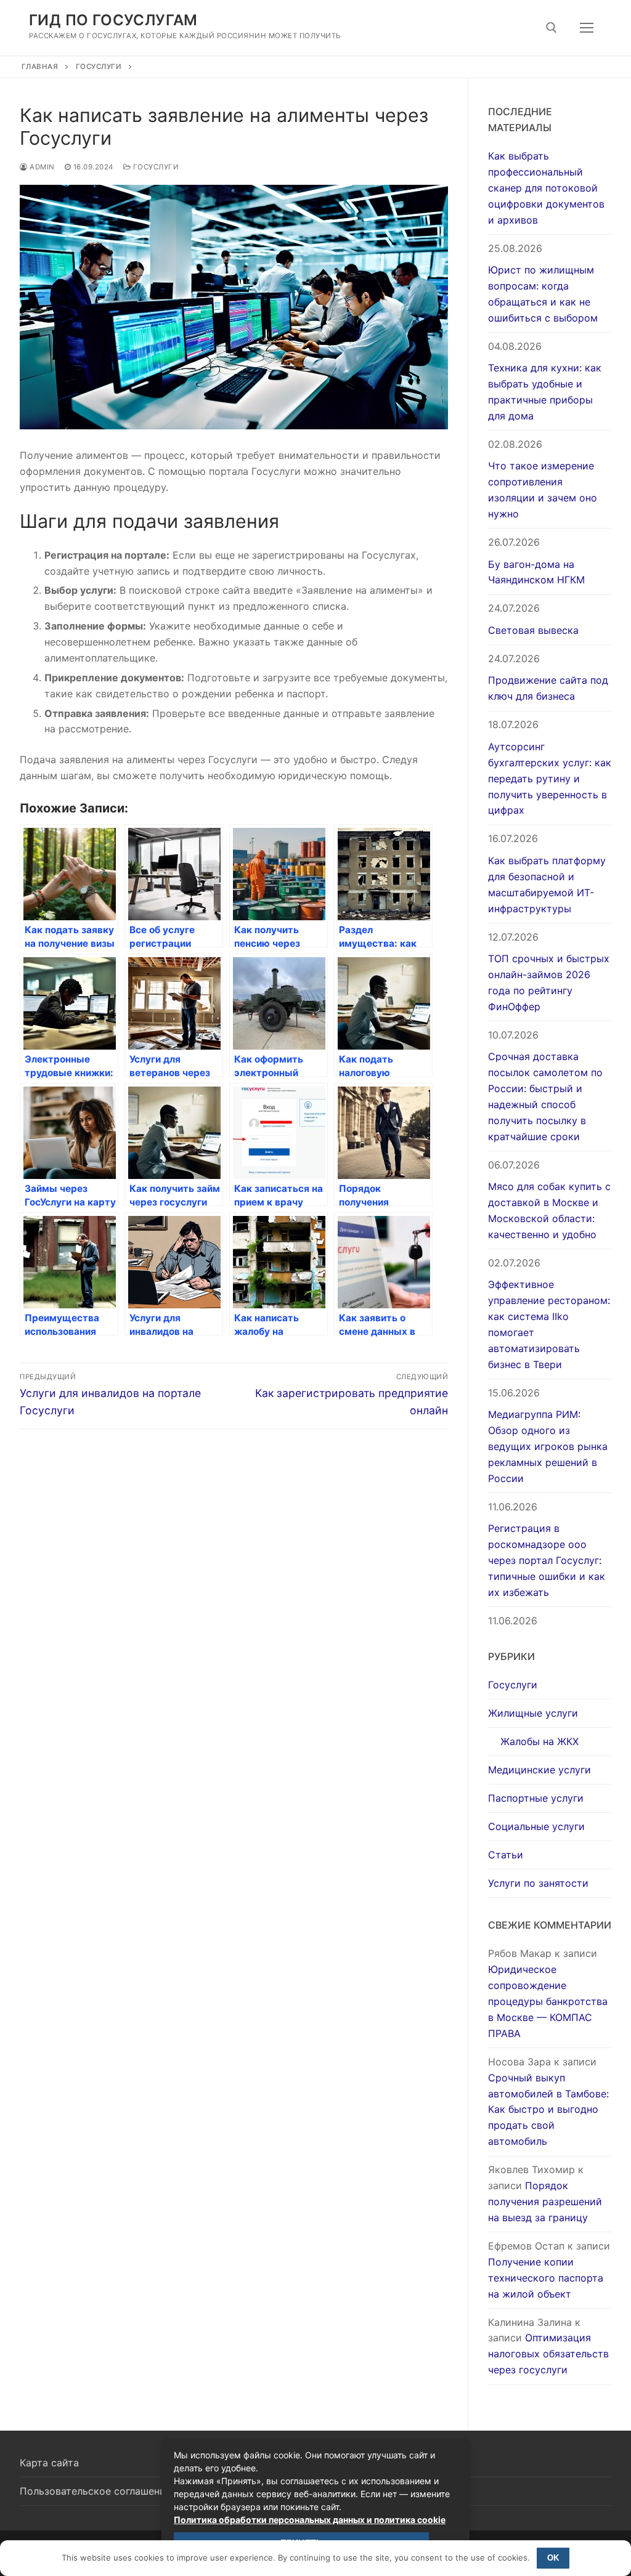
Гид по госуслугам (113, 20)
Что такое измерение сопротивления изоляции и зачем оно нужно (543, 490)
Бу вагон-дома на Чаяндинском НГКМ (536, 572)
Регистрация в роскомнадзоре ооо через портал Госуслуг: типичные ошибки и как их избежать (547, 1560)
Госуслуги (99, 67)
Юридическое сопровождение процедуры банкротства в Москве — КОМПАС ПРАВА (548, 2001)
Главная (40, 67)
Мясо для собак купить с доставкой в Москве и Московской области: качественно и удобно (549, 1210)
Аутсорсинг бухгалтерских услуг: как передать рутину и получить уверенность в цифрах (550, 779)
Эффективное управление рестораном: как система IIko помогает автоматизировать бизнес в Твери (549, 1324)
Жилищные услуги (533, 1713)
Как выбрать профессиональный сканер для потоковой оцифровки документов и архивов (546, 188)
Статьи (506, 1855)
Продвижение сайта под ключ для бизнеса (548, 688)
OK (553, 2558)
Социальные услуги (536, 1826)
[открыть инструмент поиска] (552, 28)
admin (41, 167)
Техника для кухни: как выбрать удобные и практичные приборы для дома (545, 392)
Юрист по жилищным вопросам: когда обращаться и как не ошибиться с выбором (543, 294)
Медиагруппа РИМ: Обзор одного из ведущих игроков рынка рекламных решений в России (548, 1446)
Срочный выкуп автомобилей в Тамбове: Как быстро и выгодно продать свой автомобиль (548, 2110)
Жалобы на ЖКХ (539, 1741)
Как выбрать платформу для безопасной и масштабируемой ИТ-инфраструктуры (547, 885)
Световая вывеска (533, 630)
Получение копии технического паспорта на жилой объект (546, 2278)
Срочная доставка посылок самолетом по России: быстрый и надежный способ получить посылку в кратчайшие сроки (545, 1096)
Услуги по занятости (538, 1883)
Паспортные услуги (536, 1798)
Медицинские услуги (539, 1770)
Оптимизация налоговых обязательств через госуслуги (548, 2354)
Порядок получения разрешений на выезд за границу (545, 2201)
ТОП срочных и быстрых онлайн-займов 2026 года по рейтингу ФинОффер (549, 982)
